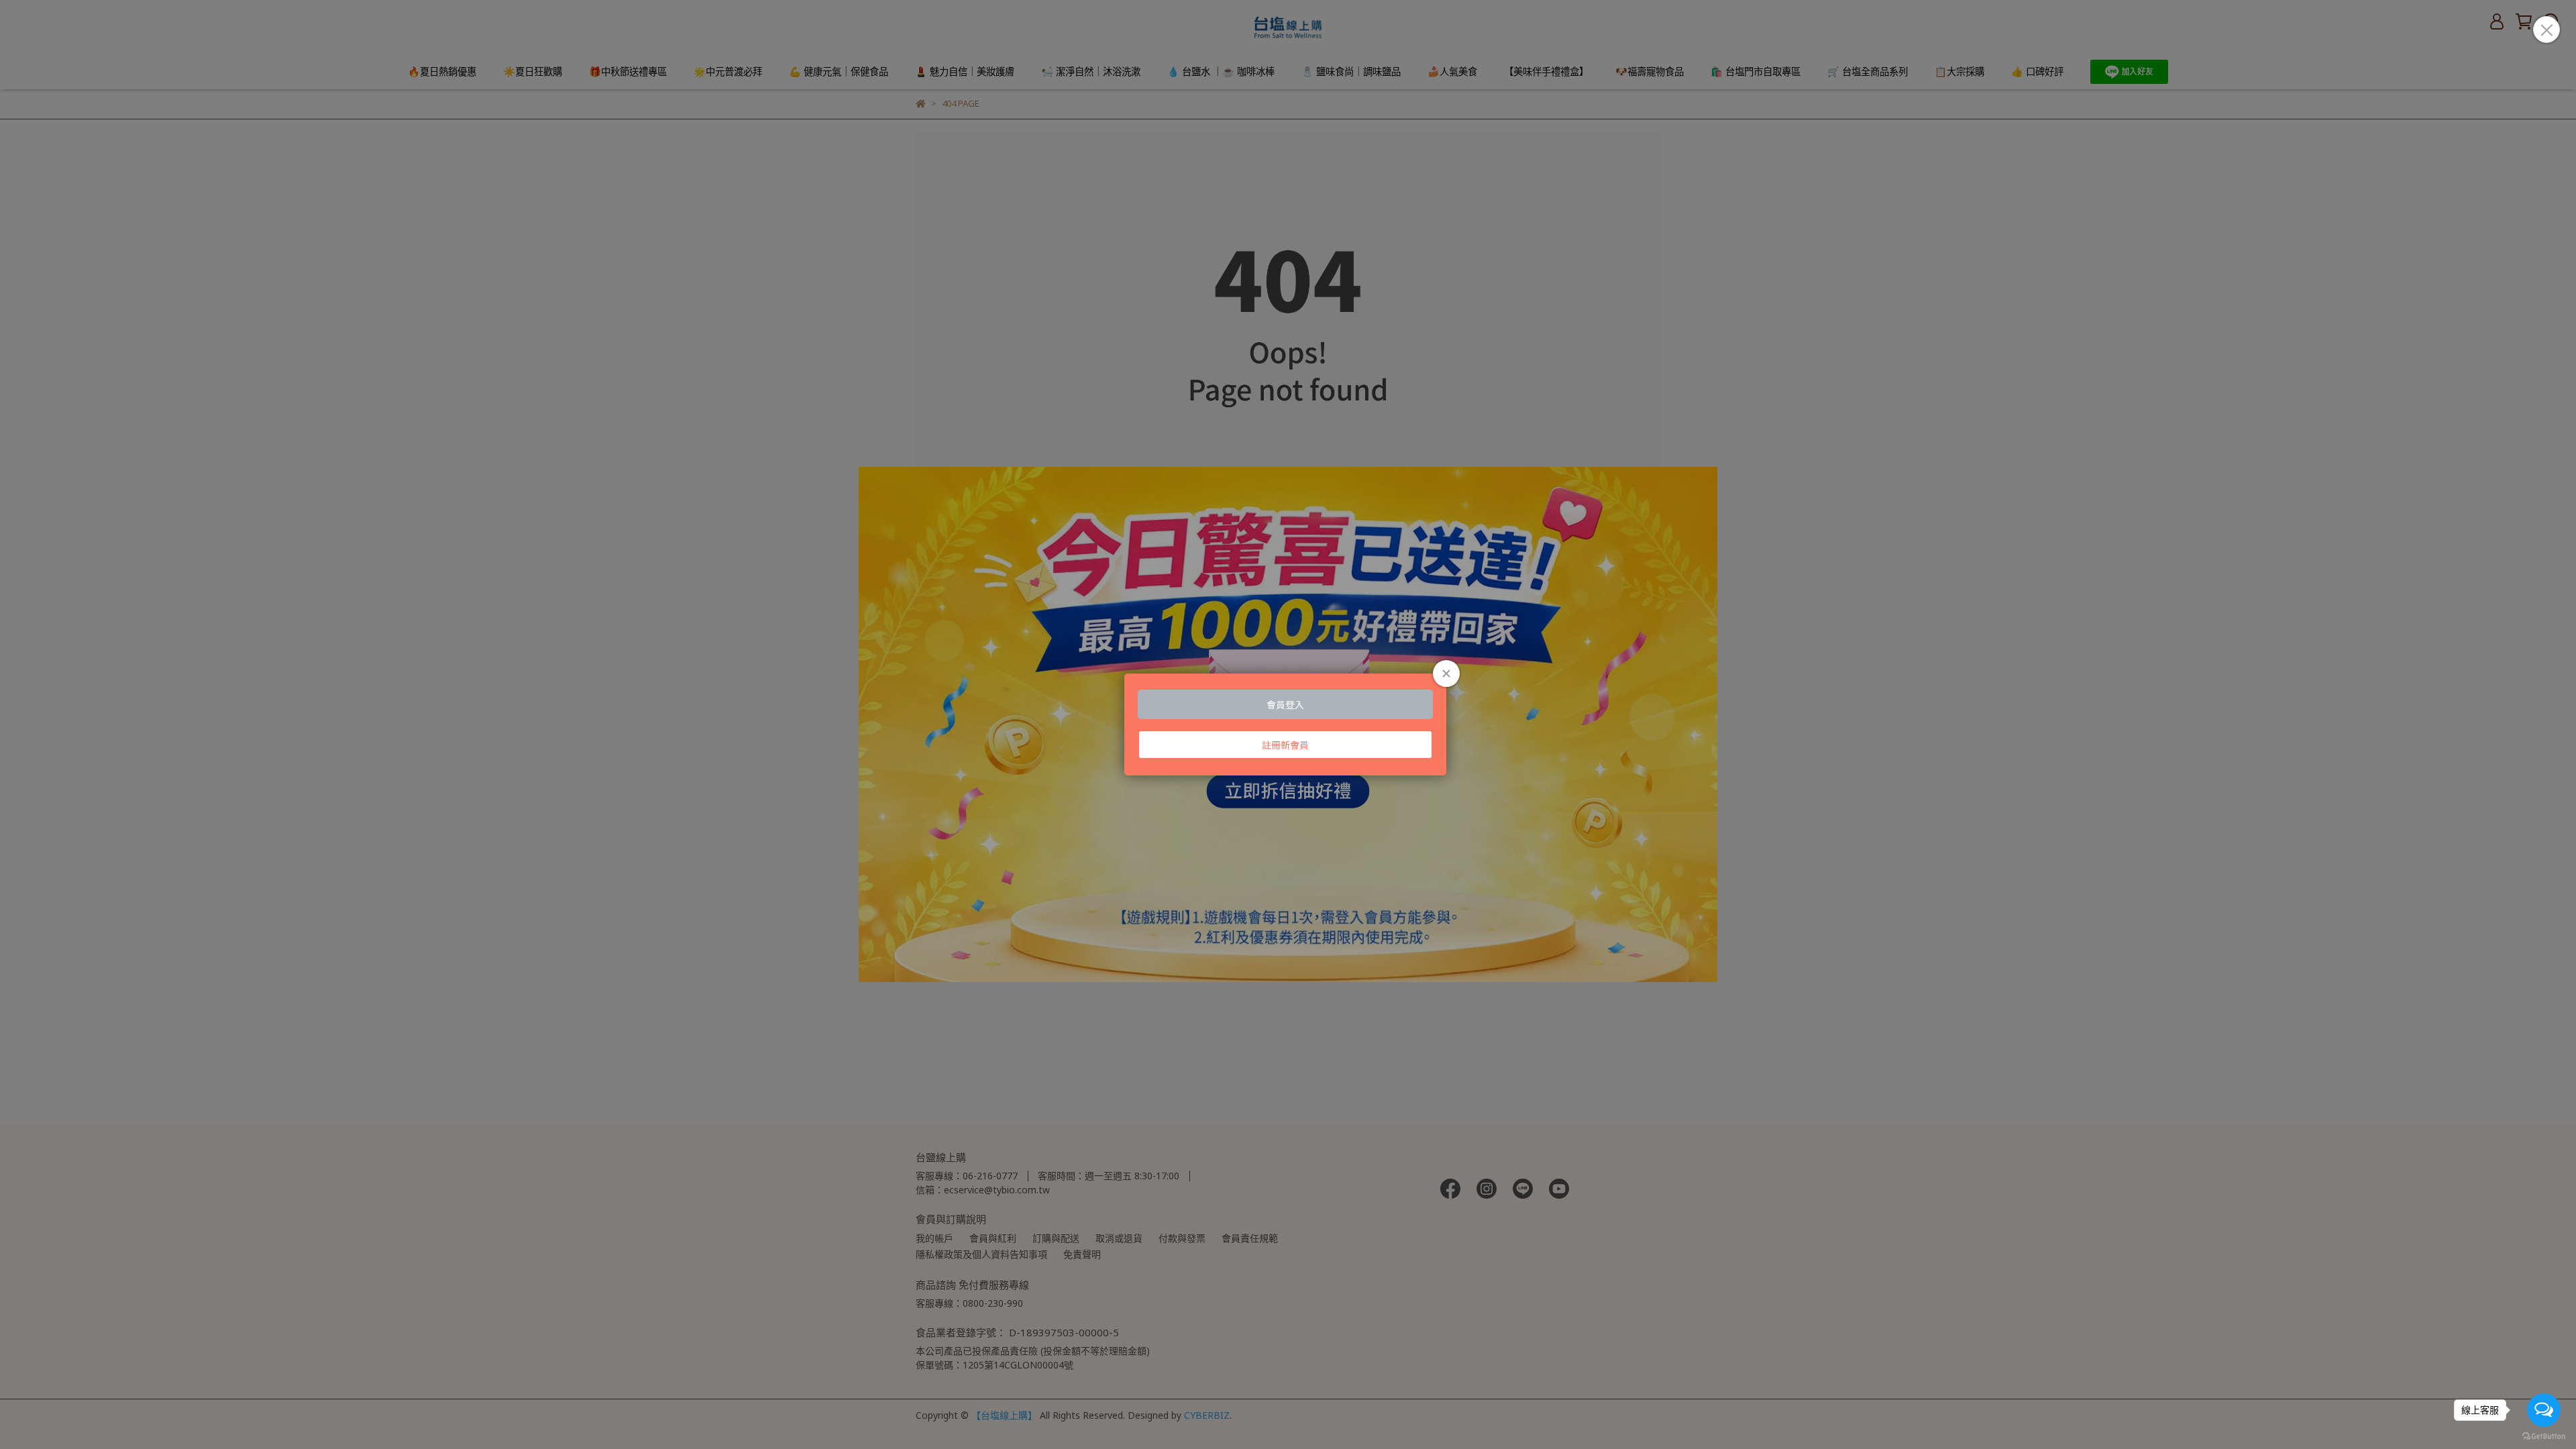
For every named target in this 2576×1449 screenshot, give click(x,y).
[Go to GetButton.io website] (2544, 1436)
